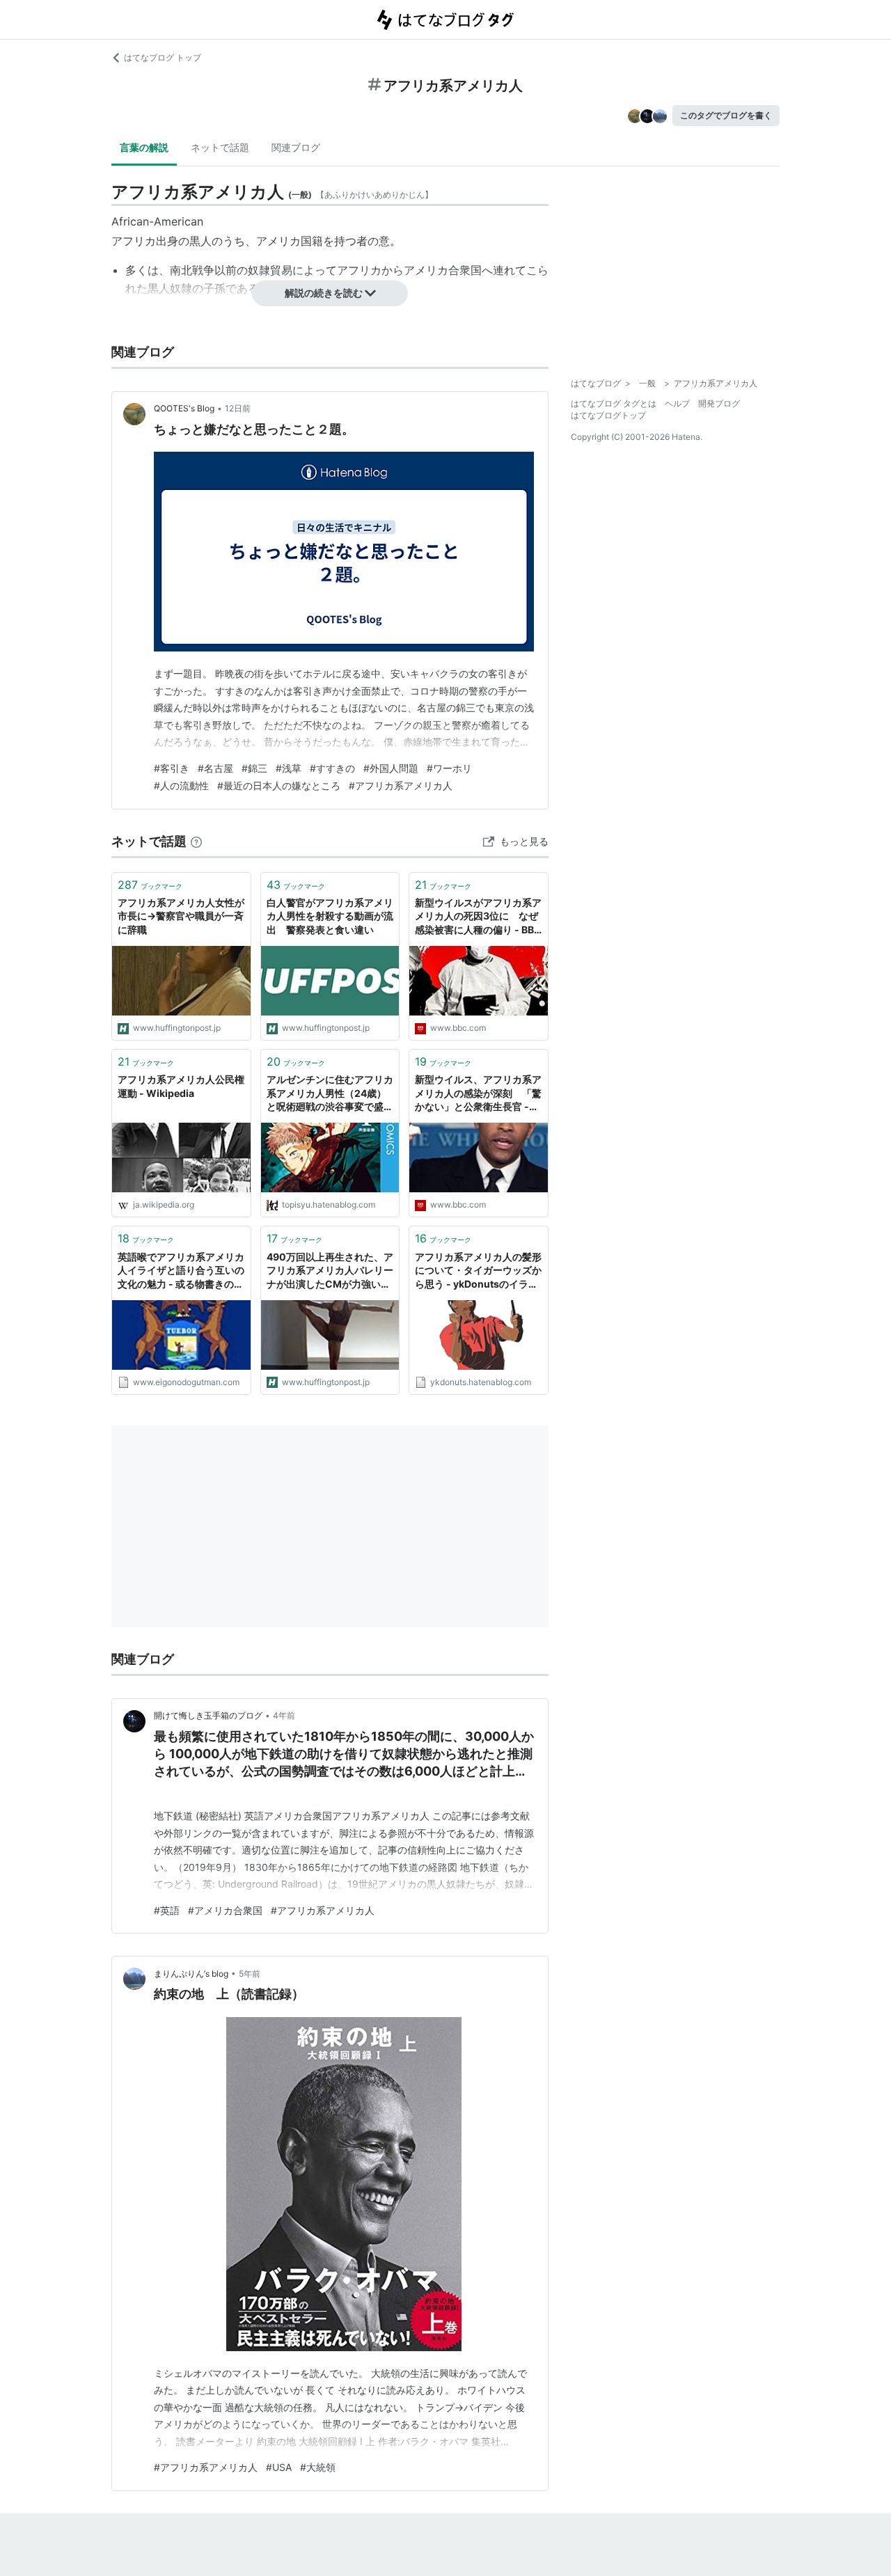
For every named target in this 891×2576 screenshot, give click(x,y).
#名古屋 (215, 768)
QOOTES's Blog (184, 408)
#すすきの (332, 768)
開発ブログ (719, 403)
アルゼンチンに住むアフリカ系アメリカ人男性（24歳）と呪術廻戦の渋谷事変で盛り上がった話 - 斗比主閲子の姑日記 (330, 1094)
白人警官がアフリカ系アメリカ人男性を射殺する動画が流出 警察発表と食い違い (330, 916)
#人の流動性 (181, 785)
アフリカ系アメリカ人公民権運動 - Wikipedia (181, 1086)
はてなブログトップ (608, 415)
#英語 (167, 1910)
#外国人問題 (391, 768)
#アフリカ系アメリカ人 (401, 785)
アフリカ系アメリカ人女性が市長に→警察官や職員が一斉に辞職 (181, 916)
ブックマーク (150, 885)
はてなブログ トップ (163, 57)
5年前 (250, 1974)
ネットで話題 (220, 147)
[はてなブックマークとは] (196, 841)
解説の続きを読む (324, 293)
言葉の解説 (144, 147)
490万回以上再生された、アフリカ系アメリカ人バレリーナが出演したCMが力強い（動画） (330, 1271)
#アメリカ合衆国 (225, 1910)
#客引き (172, 768)
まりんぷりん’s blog (191, 1974)
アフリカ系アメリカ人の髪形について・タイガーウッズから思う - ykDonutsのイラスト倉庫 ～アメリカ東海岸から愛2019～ (478, 1271)
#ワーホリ (449, 768)
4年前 (284, 1715)
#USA (279, 2467)
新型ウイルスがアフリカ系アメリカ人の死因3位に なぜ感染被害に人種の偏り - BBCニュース (478, 917)
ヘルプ (677, 403)
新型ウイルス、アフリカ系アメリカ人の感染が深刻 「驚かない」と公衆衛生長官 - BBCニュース (478, 1094)
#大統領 (318, 2467)
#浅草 (289, 768)
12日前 (238, 408)
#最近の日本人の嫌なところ (279, 785)
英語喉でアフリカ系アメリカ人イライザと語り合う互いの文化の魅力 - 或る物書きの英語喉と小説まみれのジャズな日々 (181, 1271)
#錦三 (254, 768)
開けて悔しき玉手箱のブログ (208, 1715)
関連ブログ (296, 147)
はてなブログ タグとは (614, 403)
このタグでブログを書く (726, 115)
